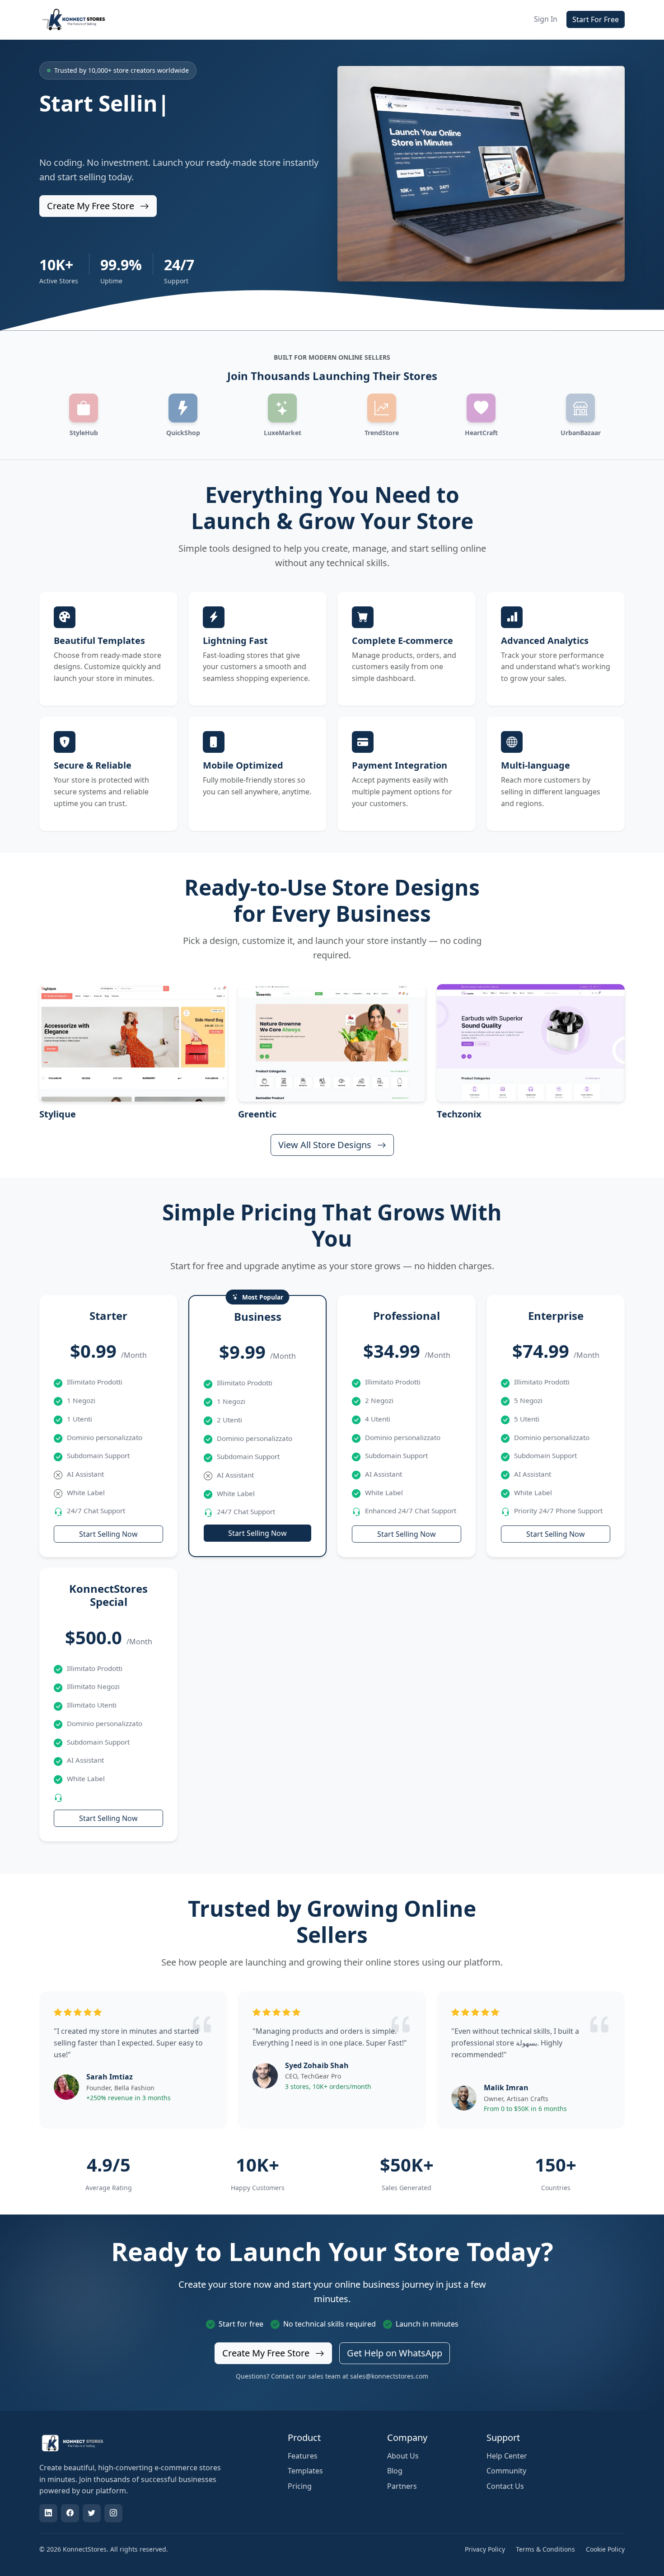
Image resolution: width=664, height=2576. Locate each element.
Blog (395, 2471)
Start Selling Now (108, 1534)
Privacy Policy (485, 2549)
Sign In (546, 19)
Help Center (507, 2456)
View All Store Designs (326, 1145)
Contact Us (505, 2486)
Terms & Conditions (545, 2549)
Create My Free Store (92, 206)
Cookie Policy (605, 2549)
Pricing (300, 2486)
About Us (403, 2456)
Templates (305, 2471)
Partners (402, 2486)
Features (303, 2456)
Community (506, 2471)
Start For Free (596, 19)
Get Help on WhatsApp (395, 2353)
